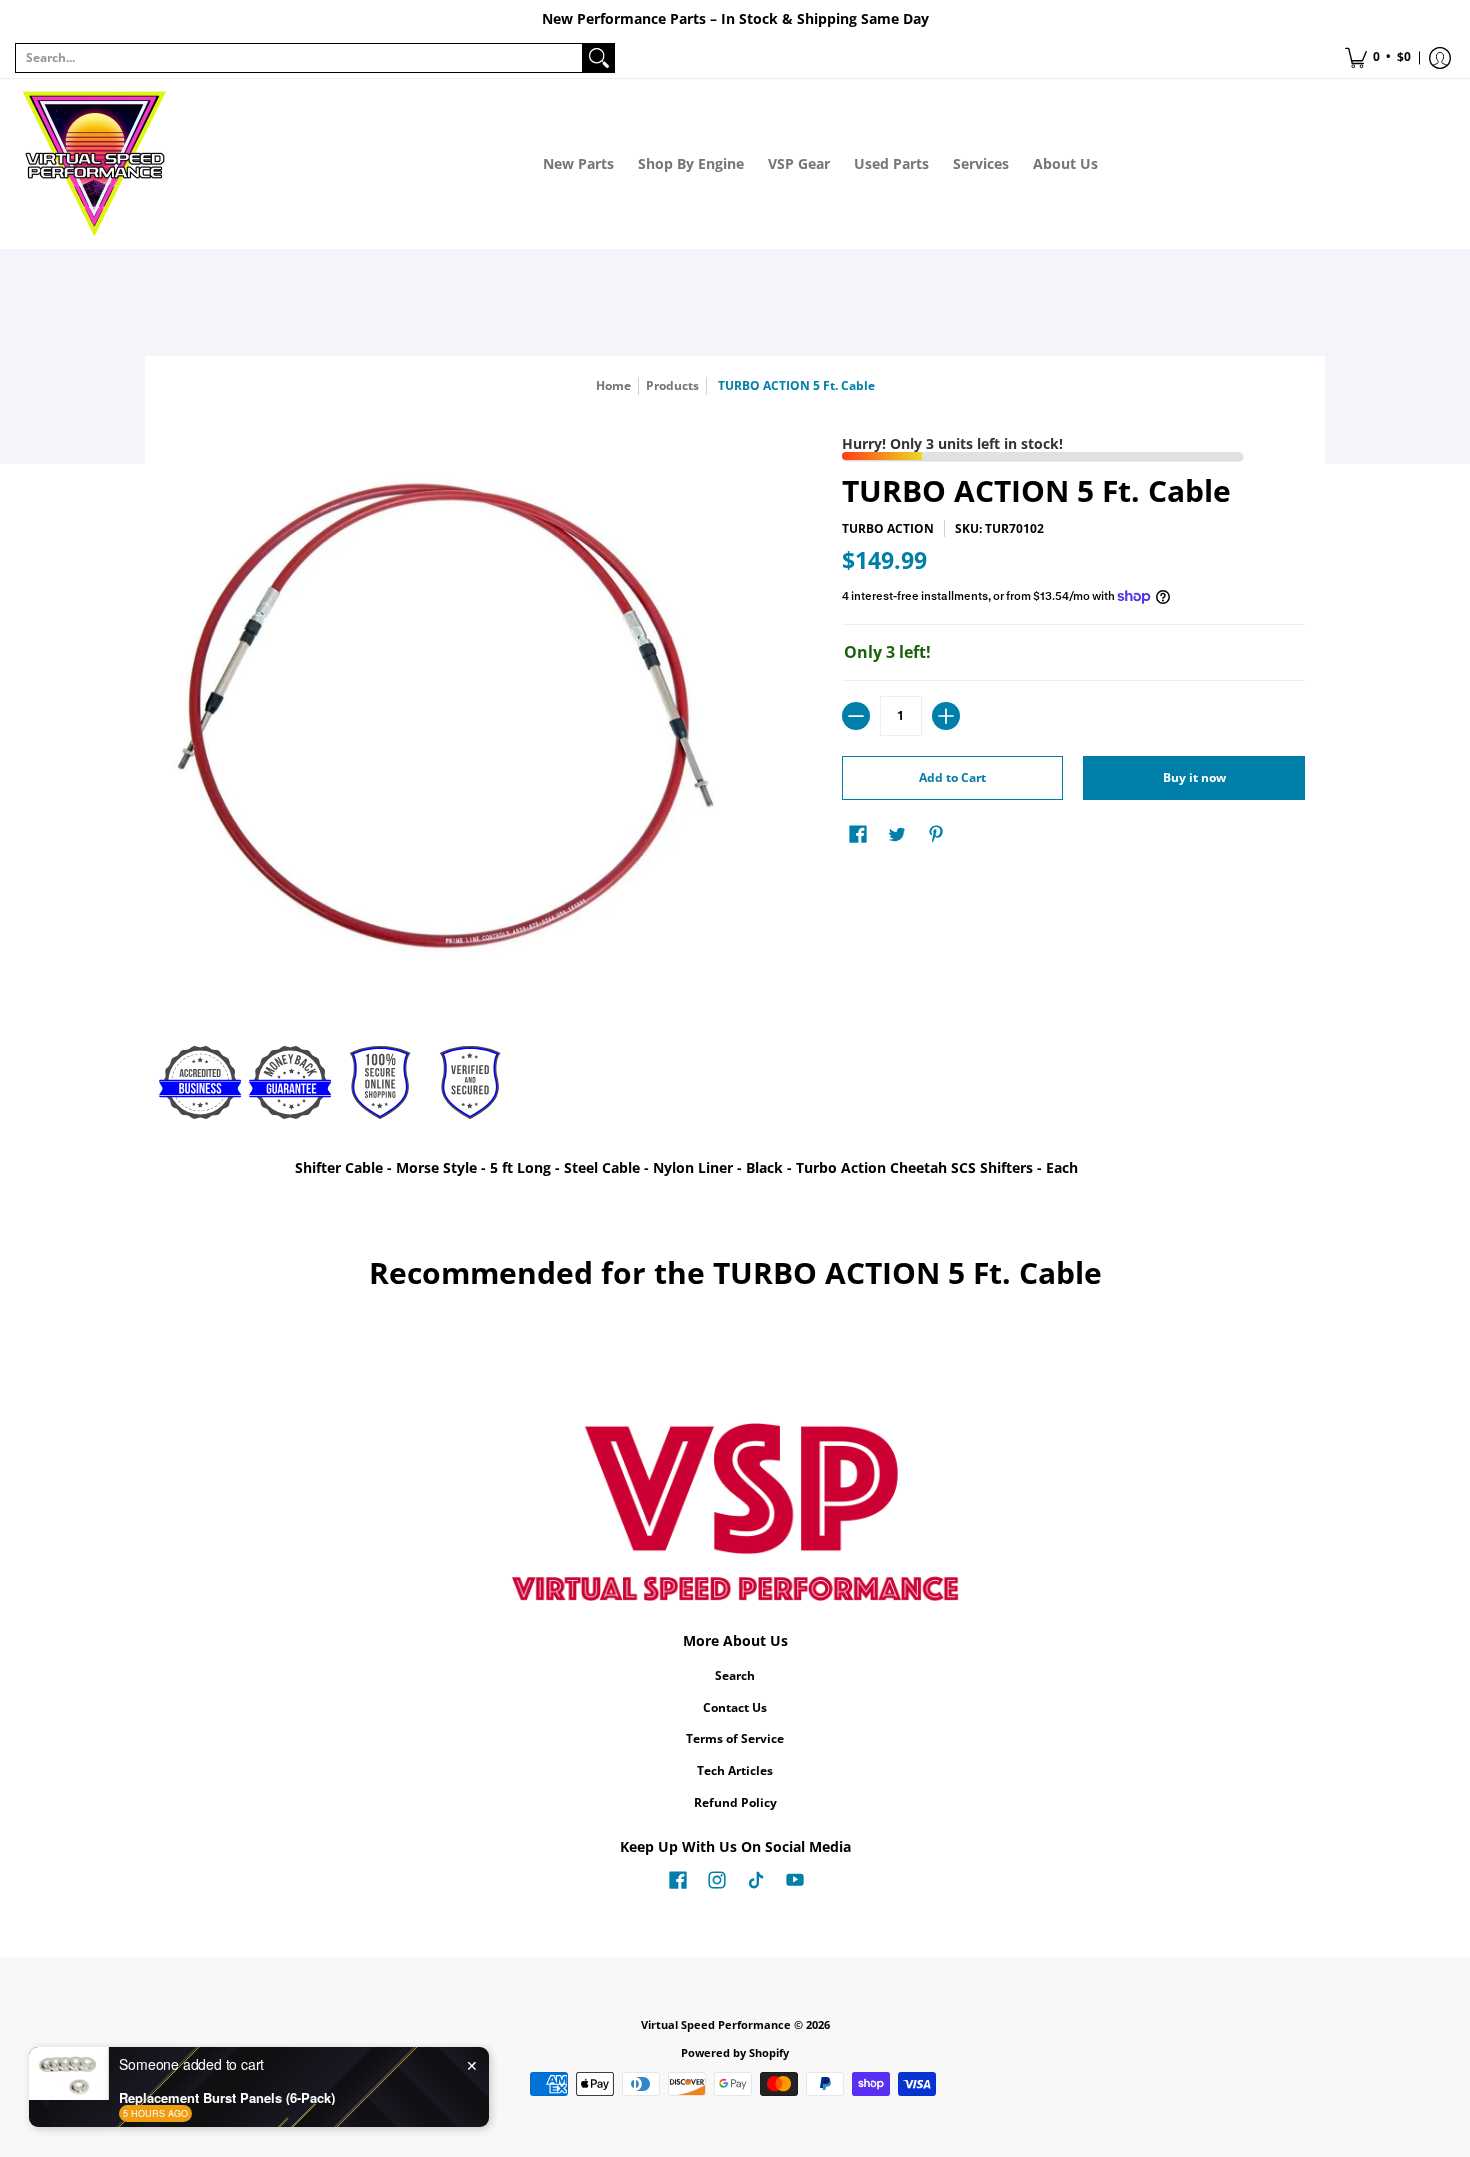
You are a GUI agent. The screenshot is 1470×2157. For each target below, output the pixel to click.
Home (613, 385)
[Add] (946, 716)
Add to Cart (952, 777)
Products (672, 385)
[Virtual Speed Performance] (95, 164)
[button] (1378, 58)
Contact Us (735, 1707)
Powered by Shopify (735, 2053)
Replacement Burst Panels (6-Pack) (227, 2098)
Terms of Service (735, 1738)
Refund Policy (735, 1802)
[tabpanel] (735, 1171)
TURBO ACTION (888, 528)
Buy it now (1194, 777)
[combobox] (299, 58)
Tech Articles (735, 1770)
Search (735, 1675)
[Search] (599, 58)
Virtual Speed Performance (716, 2025)
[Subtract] (856, 716)
